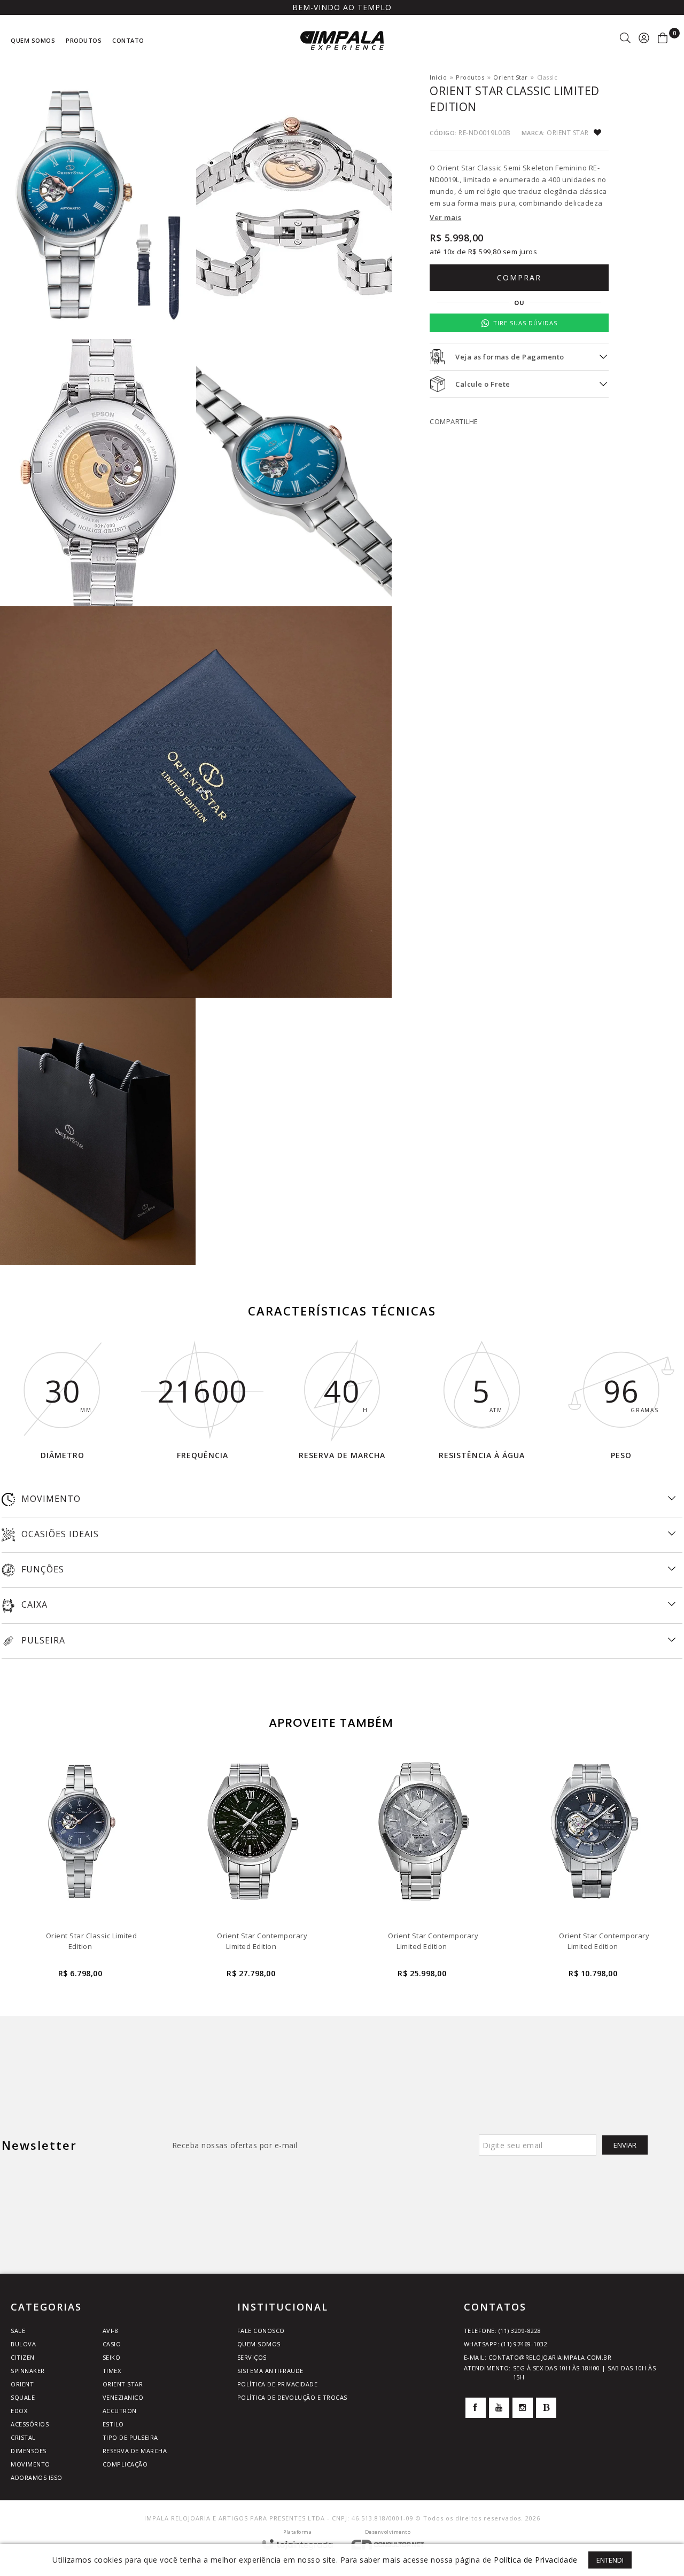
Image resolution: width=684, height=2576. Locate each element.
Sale (18, 2331)
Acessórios (30, 2424)
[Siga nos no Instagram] (523, 2408)
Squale (23, 2397)
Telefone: (503, 2331)
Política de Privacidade (278, 2384)
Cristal (23, 2437)
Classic (547, 77)
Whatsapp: (506, 2344)
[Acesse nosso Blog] (546, 2408)
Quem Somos (259, 2344)
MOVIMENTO (50, 1499)
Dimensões (29, 2451)
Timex (112, 2371)
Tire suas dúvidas (525, 323)
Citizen (23, 2357)
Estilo (113, 2424)
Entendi (610, 2560)
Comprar (519, 277)
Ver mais (445, 217)
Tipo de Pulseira (130, 2437)
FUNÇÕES (41, 1569)
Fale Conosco (261, 2331)
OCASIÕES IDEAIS (59, 1534)
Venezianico (123, 2397)
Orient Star (511, 77)
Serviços (252, 2357)
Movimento (30, 2464)
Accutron (120, 2411)
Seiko (112, 2357)
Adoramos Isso (37, 2477)
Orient (22, 2384)
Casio (112, 2344)
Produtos (470, 77)
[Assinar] (625, 2145)
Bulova (23, 2344)
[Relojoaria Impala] (342, 40)
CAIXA (33, 1604)
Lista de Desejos (601, 133)
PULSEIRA (42, 1640)
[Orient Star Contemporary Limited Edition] (251, 1868)
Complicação (125, 2464)
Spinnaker (28, 2371)
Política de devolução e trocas (292, 2397)
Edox (19, 2411)
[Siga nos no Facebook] (476, 2408)
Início (438, 77)
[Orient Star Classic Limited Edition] (80, 1868)
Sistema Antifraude (270, 2371)
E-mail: (538, 2357)
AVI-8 (111, 2331)
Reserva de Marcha (135, 2451)
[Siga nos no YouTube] (499, 2408)
